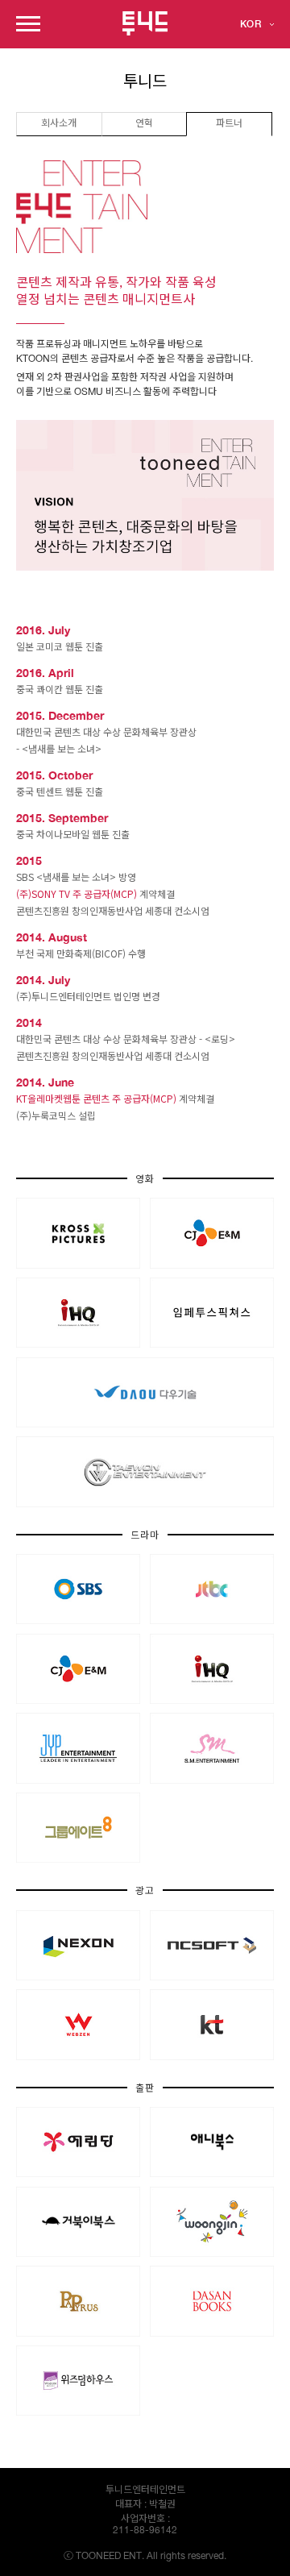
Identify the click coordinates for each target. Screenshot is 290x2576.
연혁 (144, 124)
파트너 (229, 124)
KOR (251, 24)
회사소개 (59, 124)
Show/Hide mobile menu (28, 24)
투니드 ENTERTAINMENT (145, 23)
